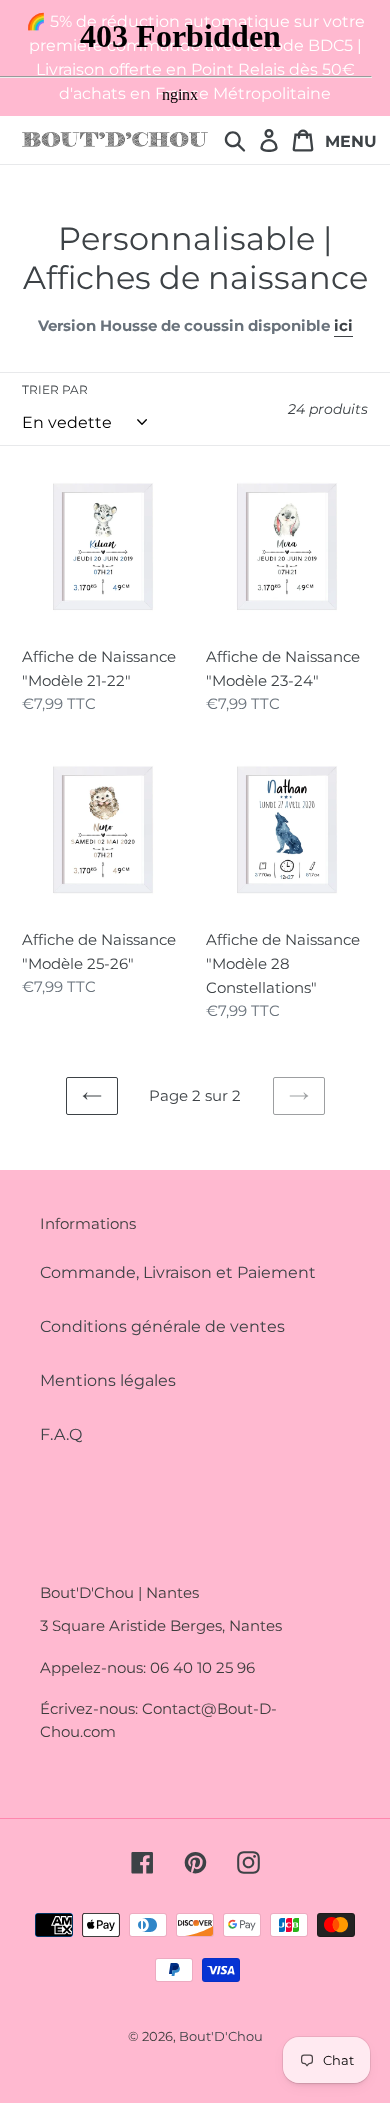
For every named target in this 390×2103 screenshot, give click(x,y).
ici (343, 325)
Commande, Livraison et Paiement (178, 1272)
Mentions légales (108, 1380)
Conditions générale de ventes (162, 1326)
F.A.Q (61, 1434)
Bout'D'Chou (221, 2036)
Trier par (55, 389)
